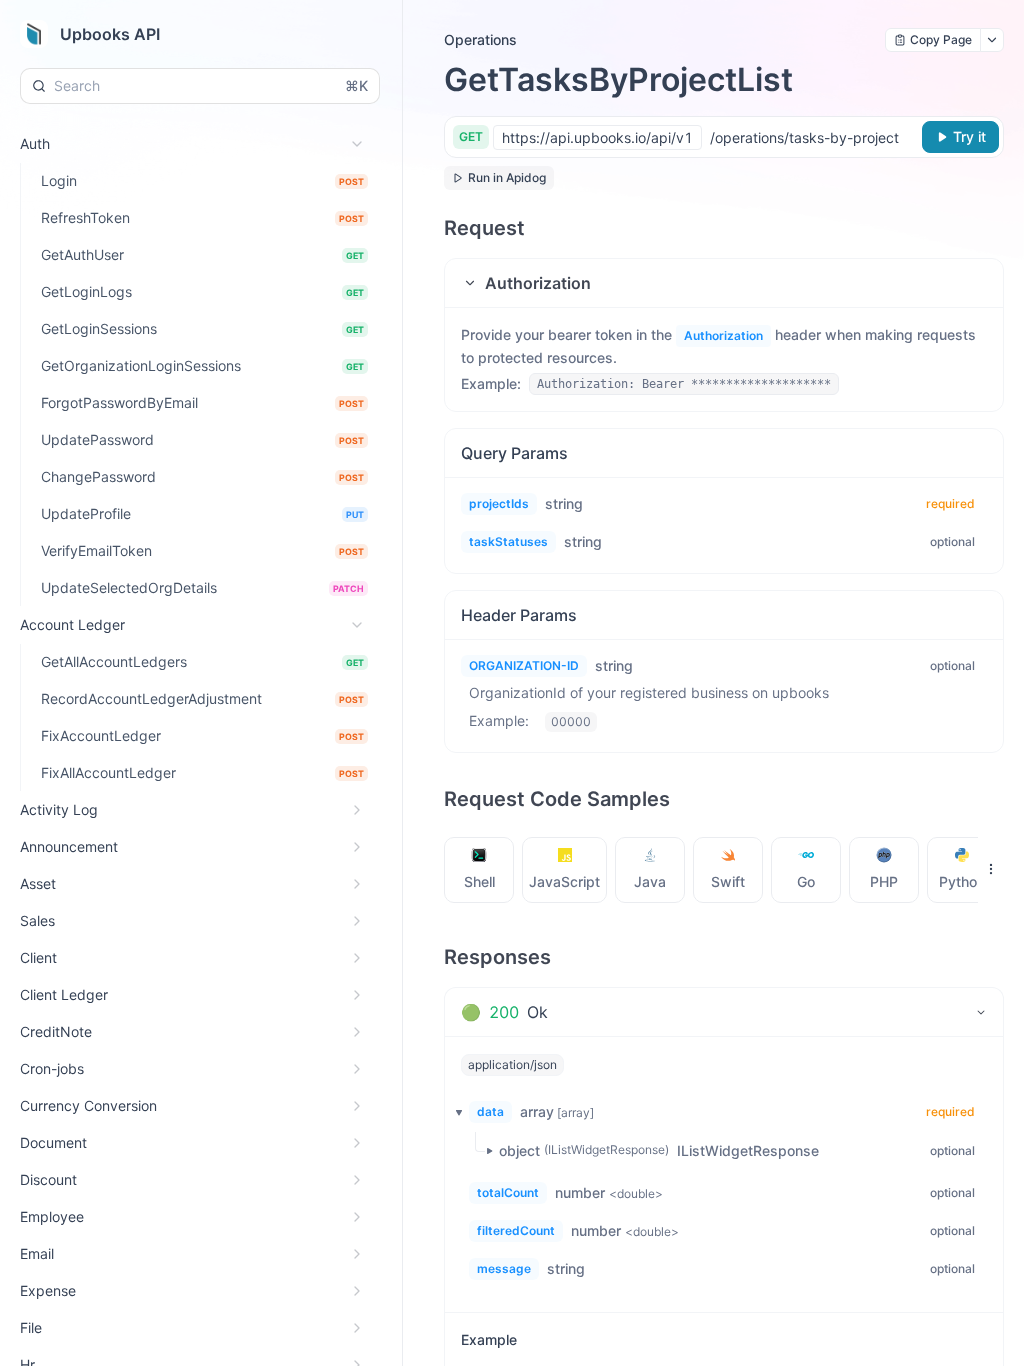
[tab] (479, 870)
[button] (724, 283)
